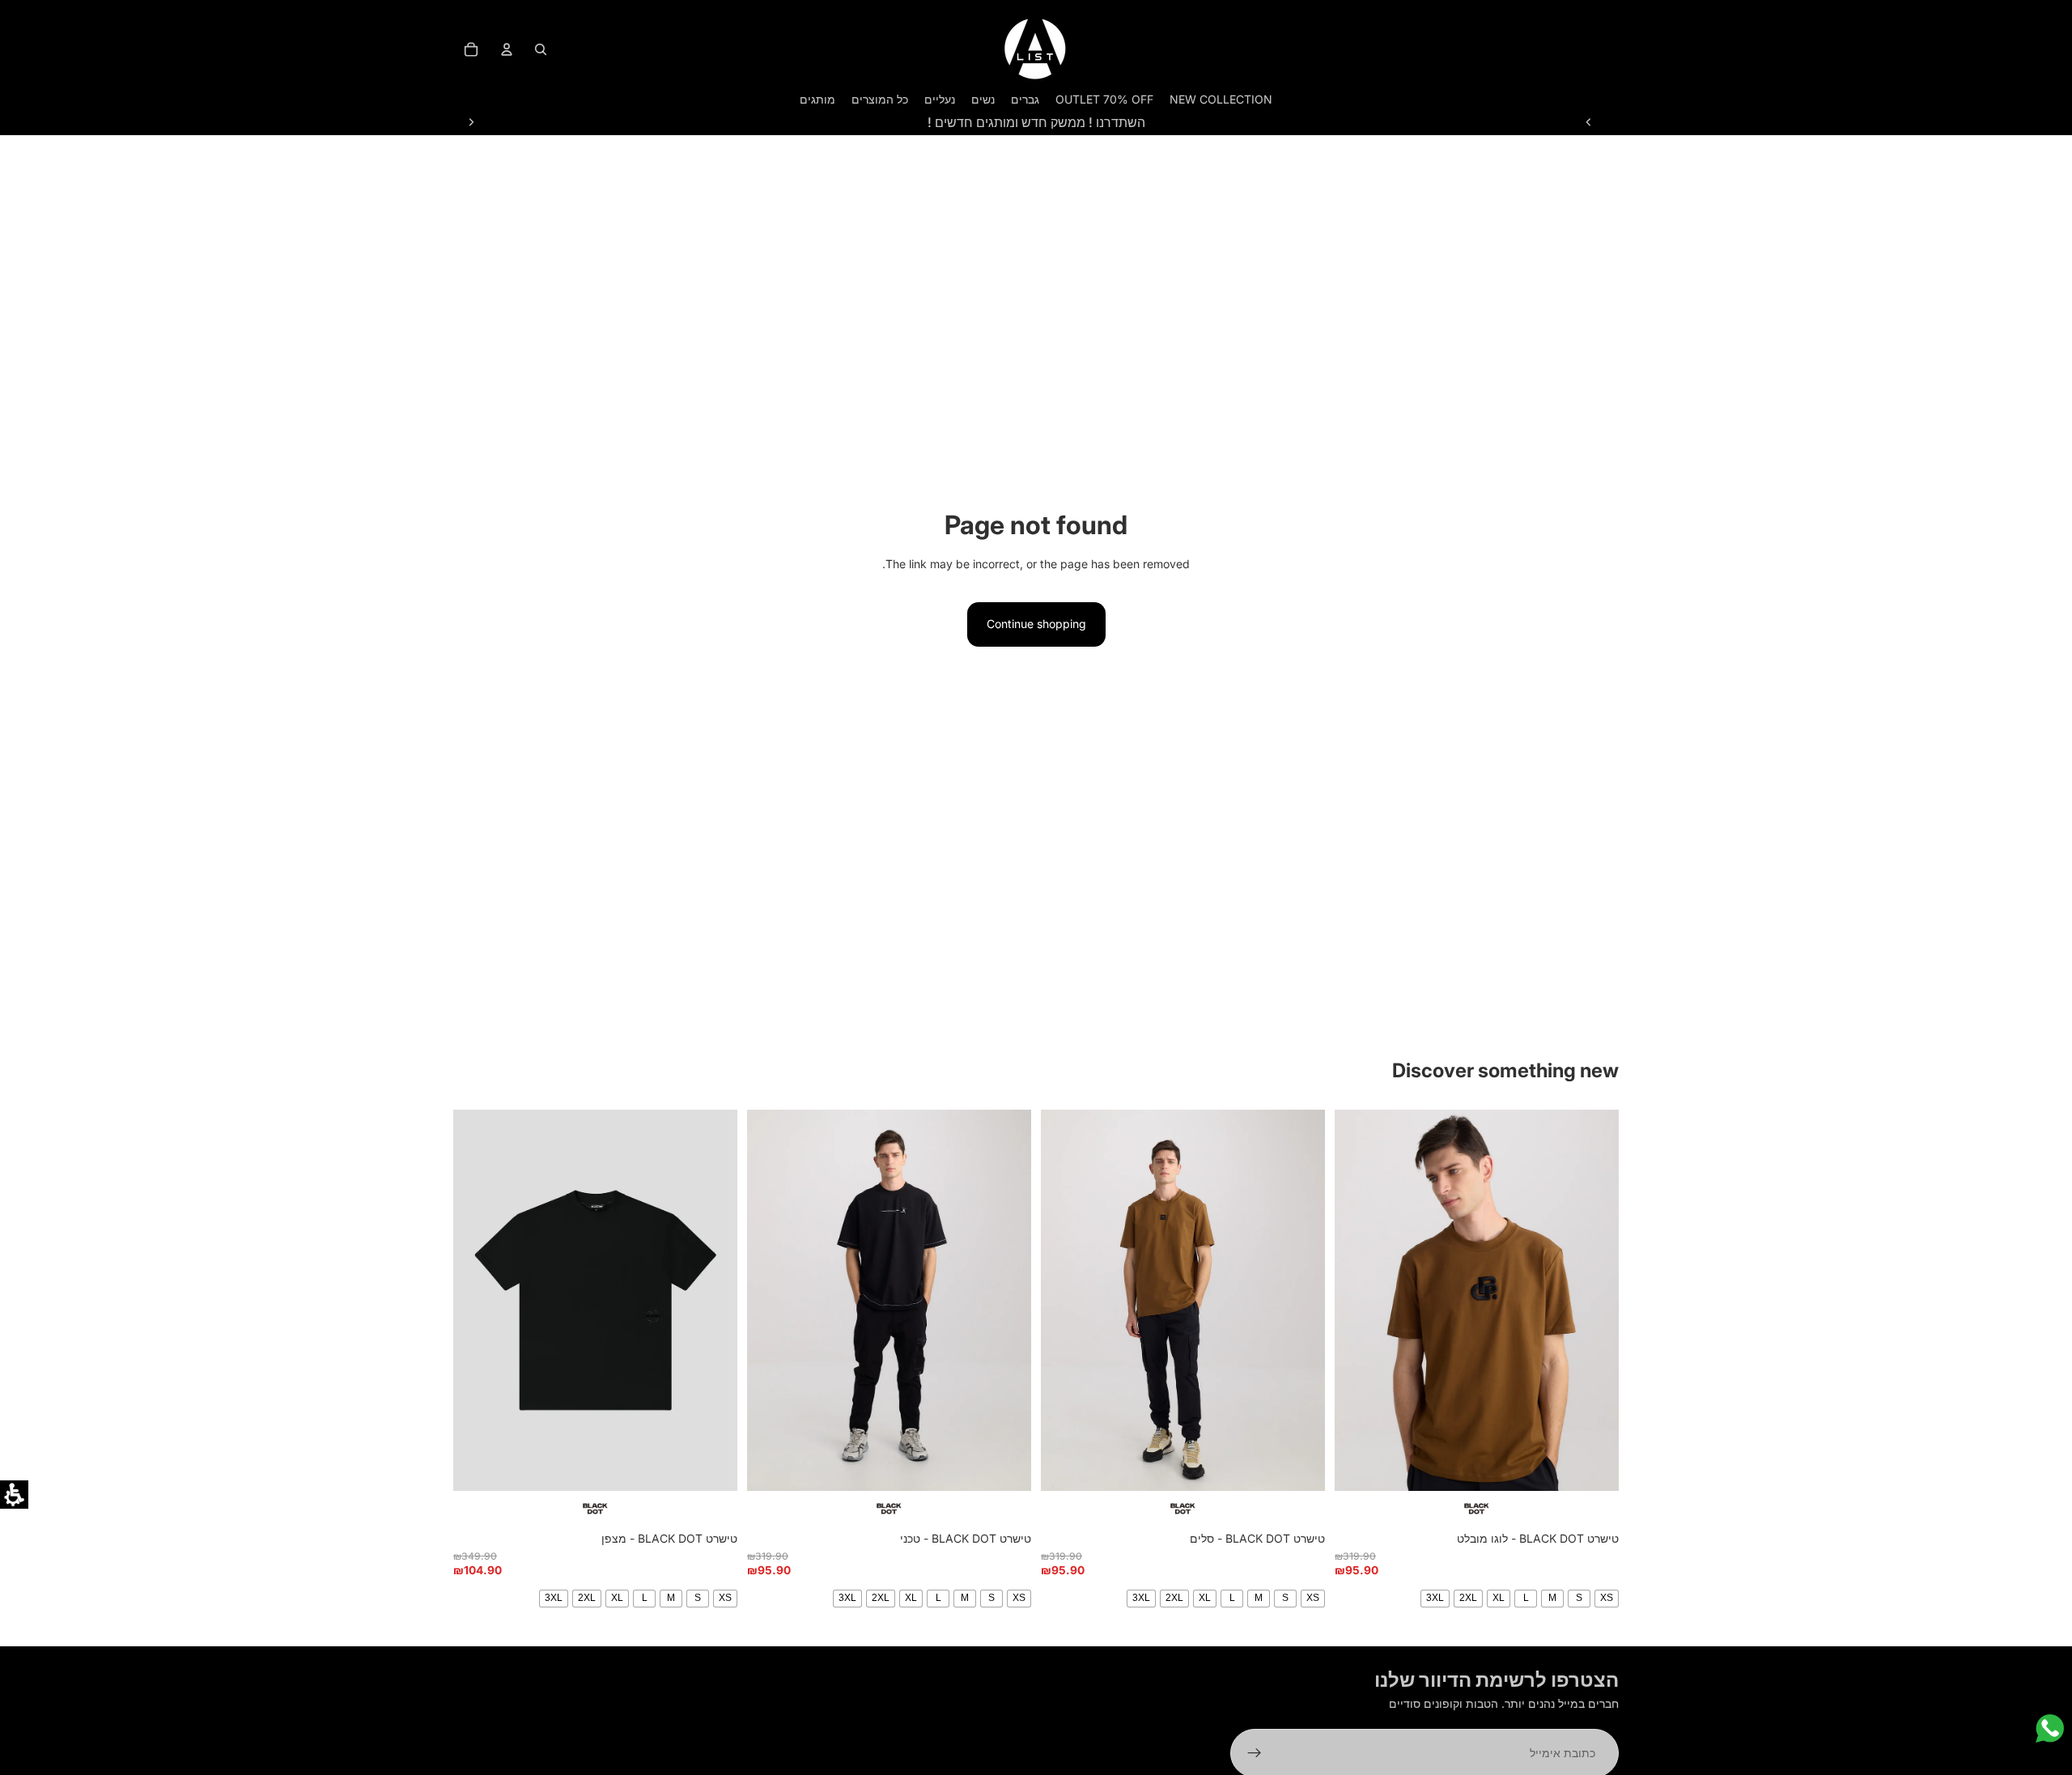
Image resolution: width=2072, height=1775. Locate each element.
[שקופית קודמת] (1589, 122)
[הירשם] (1255, 1753)
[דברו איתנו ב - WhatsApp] (2050, 1728)
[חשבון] (507, 49)
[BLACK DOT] (1477, 1509)
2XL (1468, 1598)
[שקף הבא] (471, 122)
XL (1499, 1598)
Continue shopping (1036, 624)
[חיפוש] (541, 49)
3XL (1435, 1598)
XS (1607, 1598)
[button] (14, 1495)
